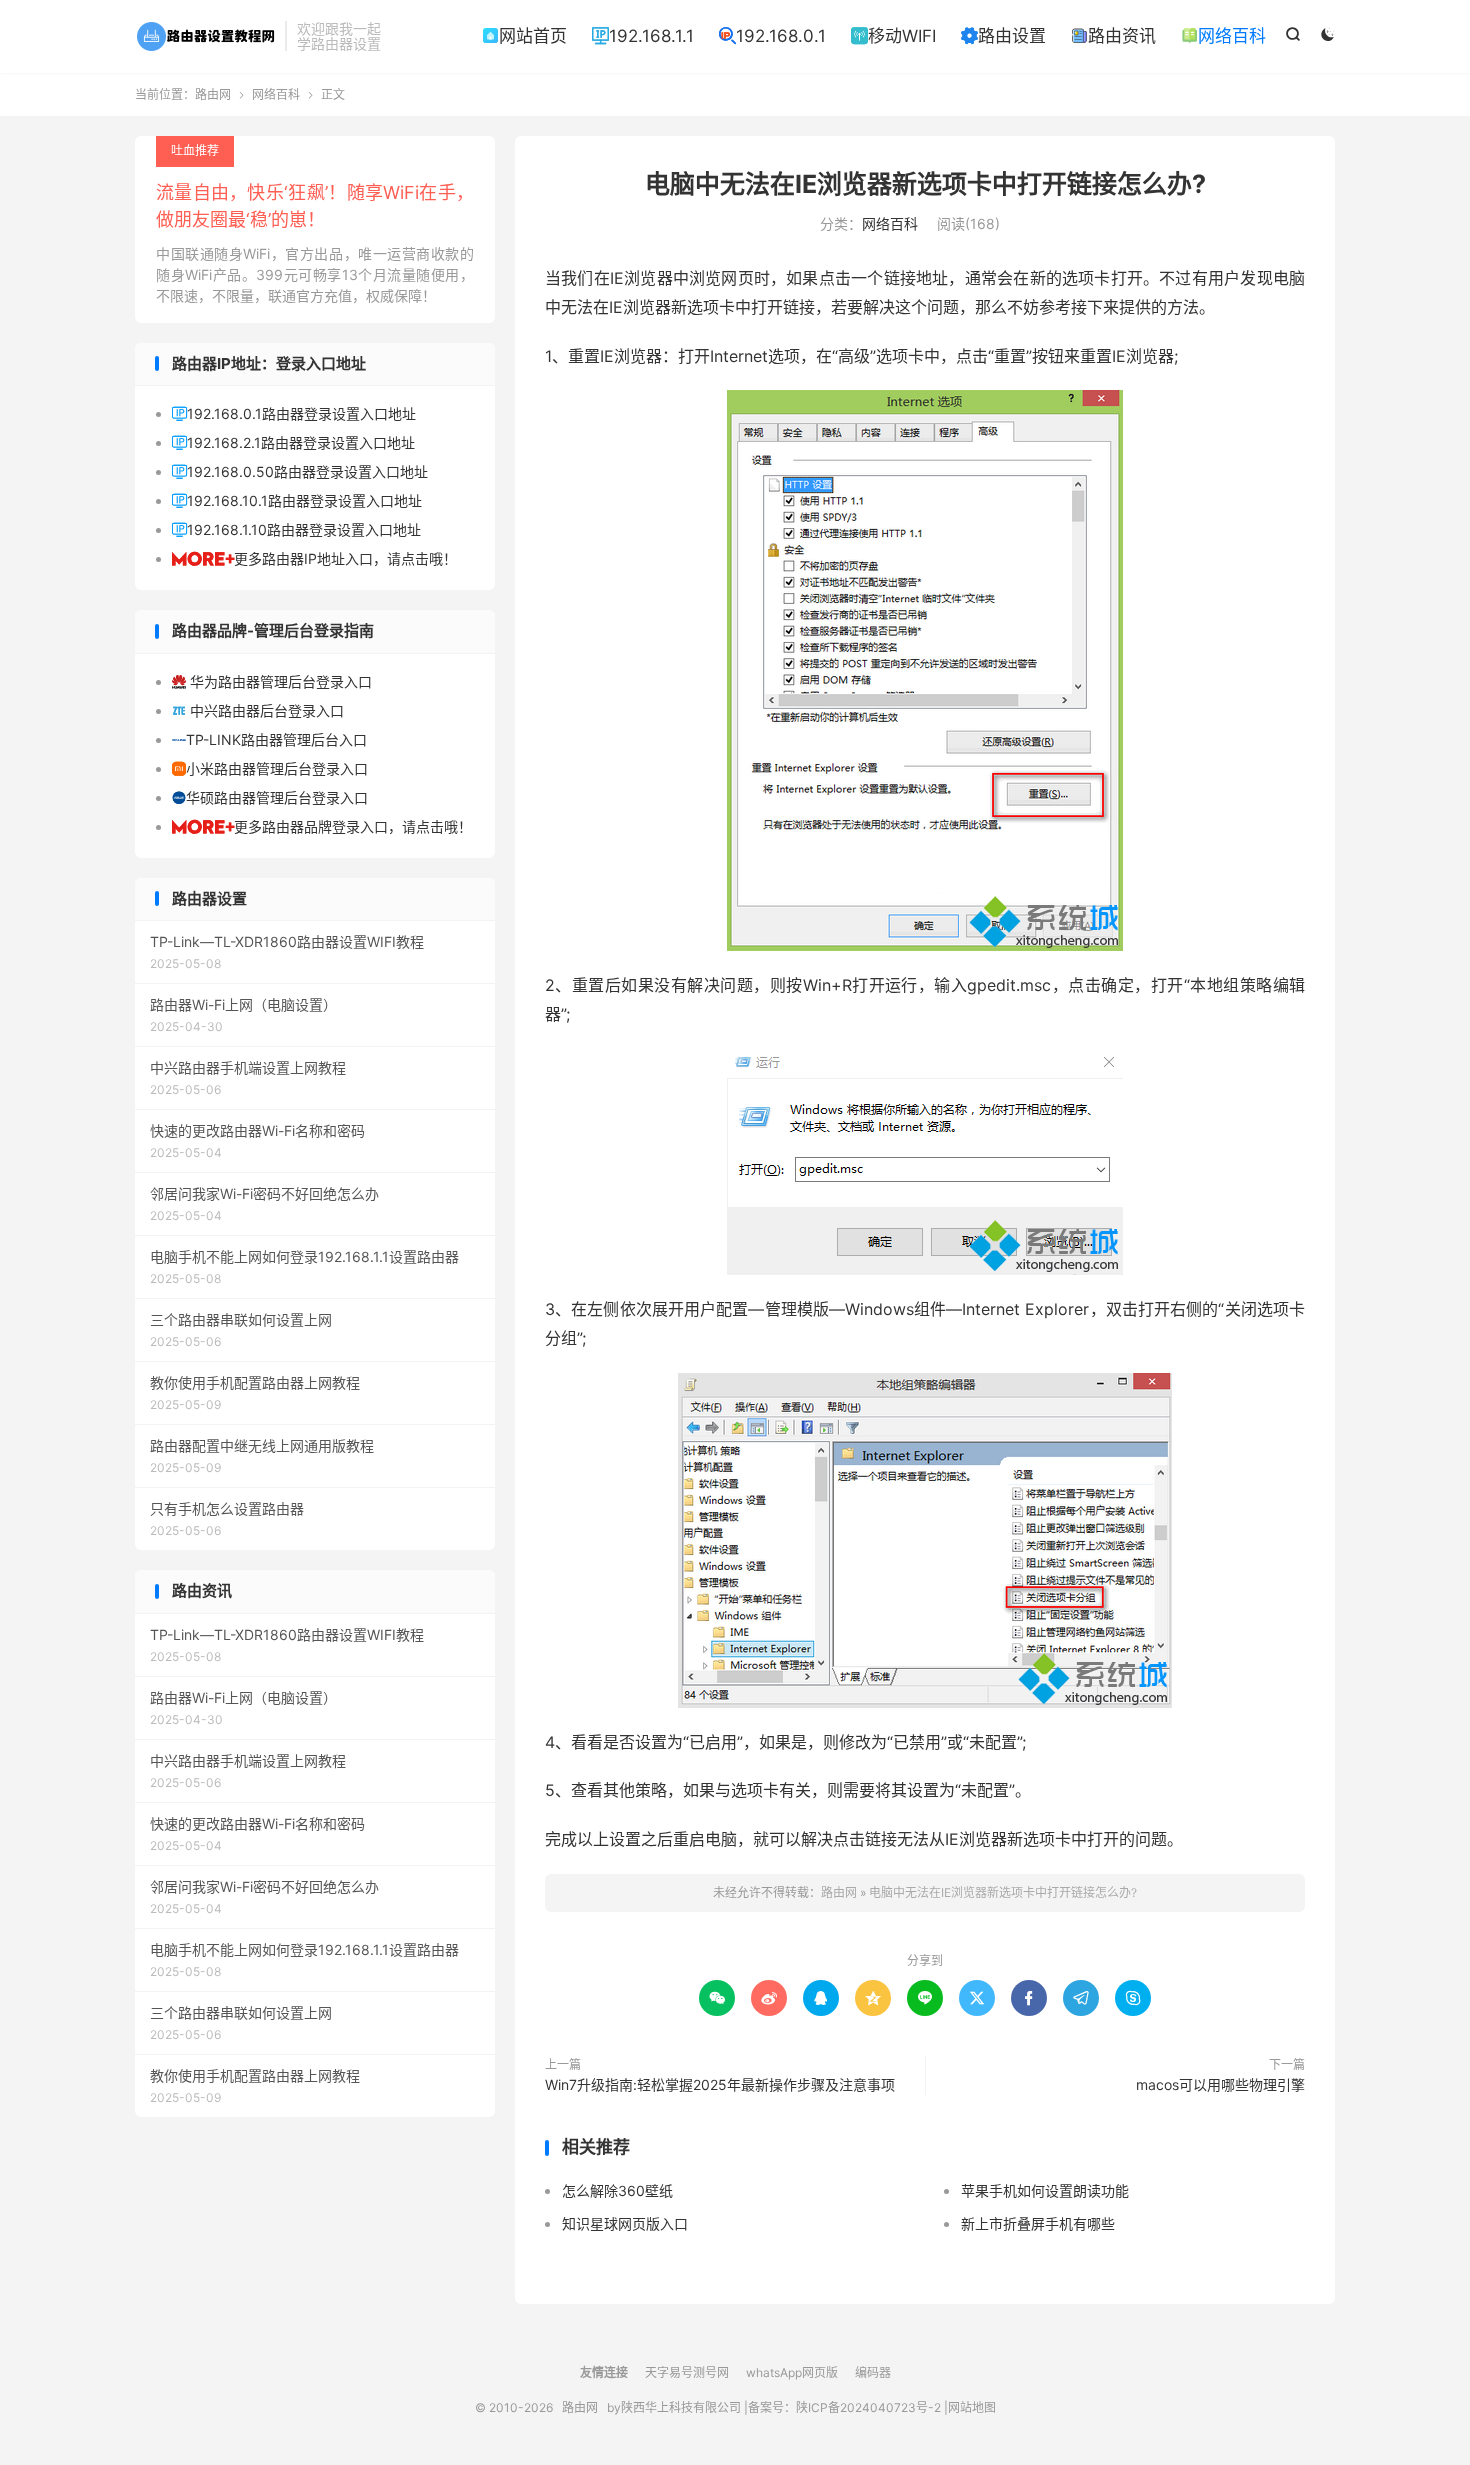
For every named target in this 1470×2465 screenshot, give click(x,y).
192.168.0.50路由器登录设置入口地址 (300, 471)
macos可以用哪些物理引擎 (1220, 2084)
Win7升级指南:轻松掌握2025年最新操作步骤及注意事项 (720, 2084)
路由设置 (1003, 36)
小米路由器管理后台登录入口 (270, 768)
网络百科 (1223, 36)
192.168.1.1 (643, 36)
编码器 (873, 2372)
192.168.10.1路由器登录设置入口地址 (297, 500)
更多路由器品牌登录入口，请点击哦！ (322, 826)
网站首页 (524, 36)
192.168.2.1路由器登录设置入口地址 (293, 442)
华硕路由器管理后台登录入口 (270, 797)
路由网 (205, 36)
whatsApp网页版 (792, 2372)
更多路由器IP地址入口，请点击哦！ (314, 558)
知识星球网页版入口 (625, 2223)
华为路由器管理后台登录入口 (272, 681)
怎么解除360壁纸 (617, 2190)
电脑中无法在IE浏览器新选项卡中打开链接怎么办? (925, 184)
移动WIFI (893, 36)
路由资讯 (1113, 36)
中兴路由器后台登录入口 (258, 710)
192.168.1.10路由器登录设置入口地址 (296, 529)
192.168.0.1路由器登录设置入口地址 (294, 413)
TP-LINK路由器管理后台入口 (269, 739)
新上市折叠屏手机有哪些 (1038, 2223)
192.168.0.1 (772, 36)
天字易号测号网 (687, 2372)
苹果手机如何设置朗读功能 (1045, 2190)
